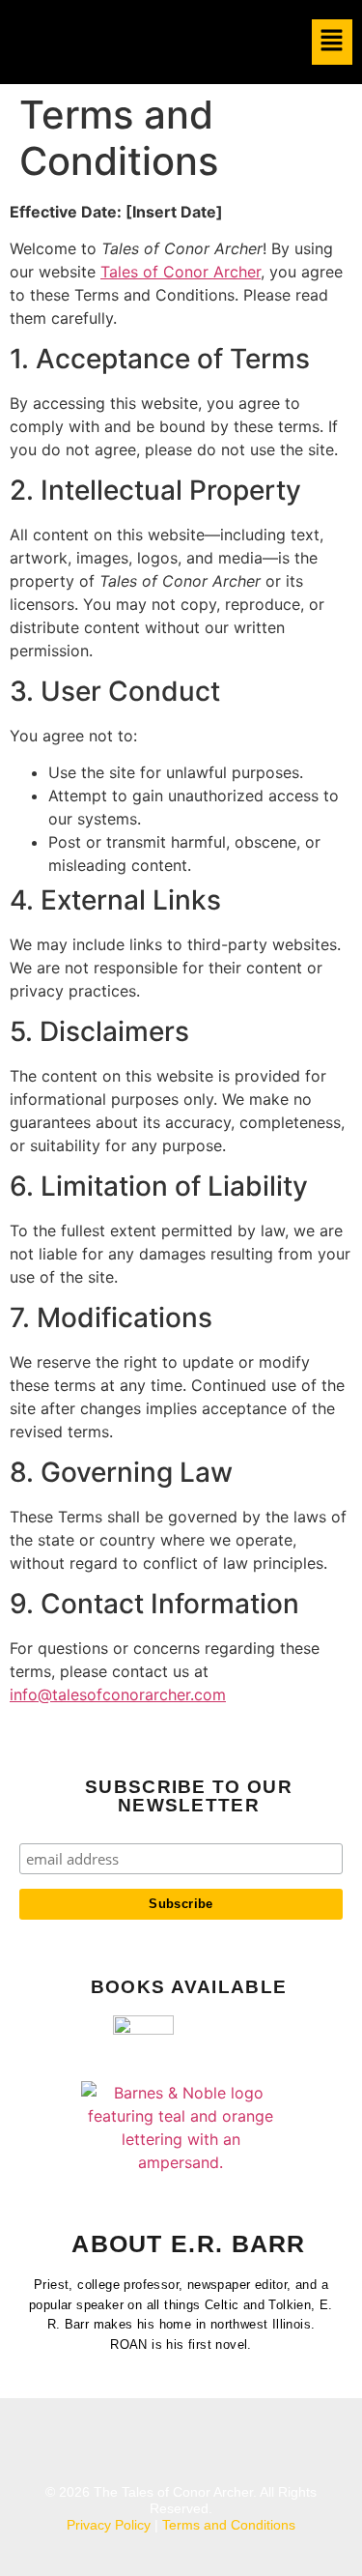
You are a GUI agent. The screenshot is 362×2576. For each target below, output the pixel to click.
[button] (333, 42)
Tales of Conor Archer (181, 272)
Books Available (189, 1987)
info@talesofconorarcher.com (118, 1694)
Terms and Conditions (229, 2525)
